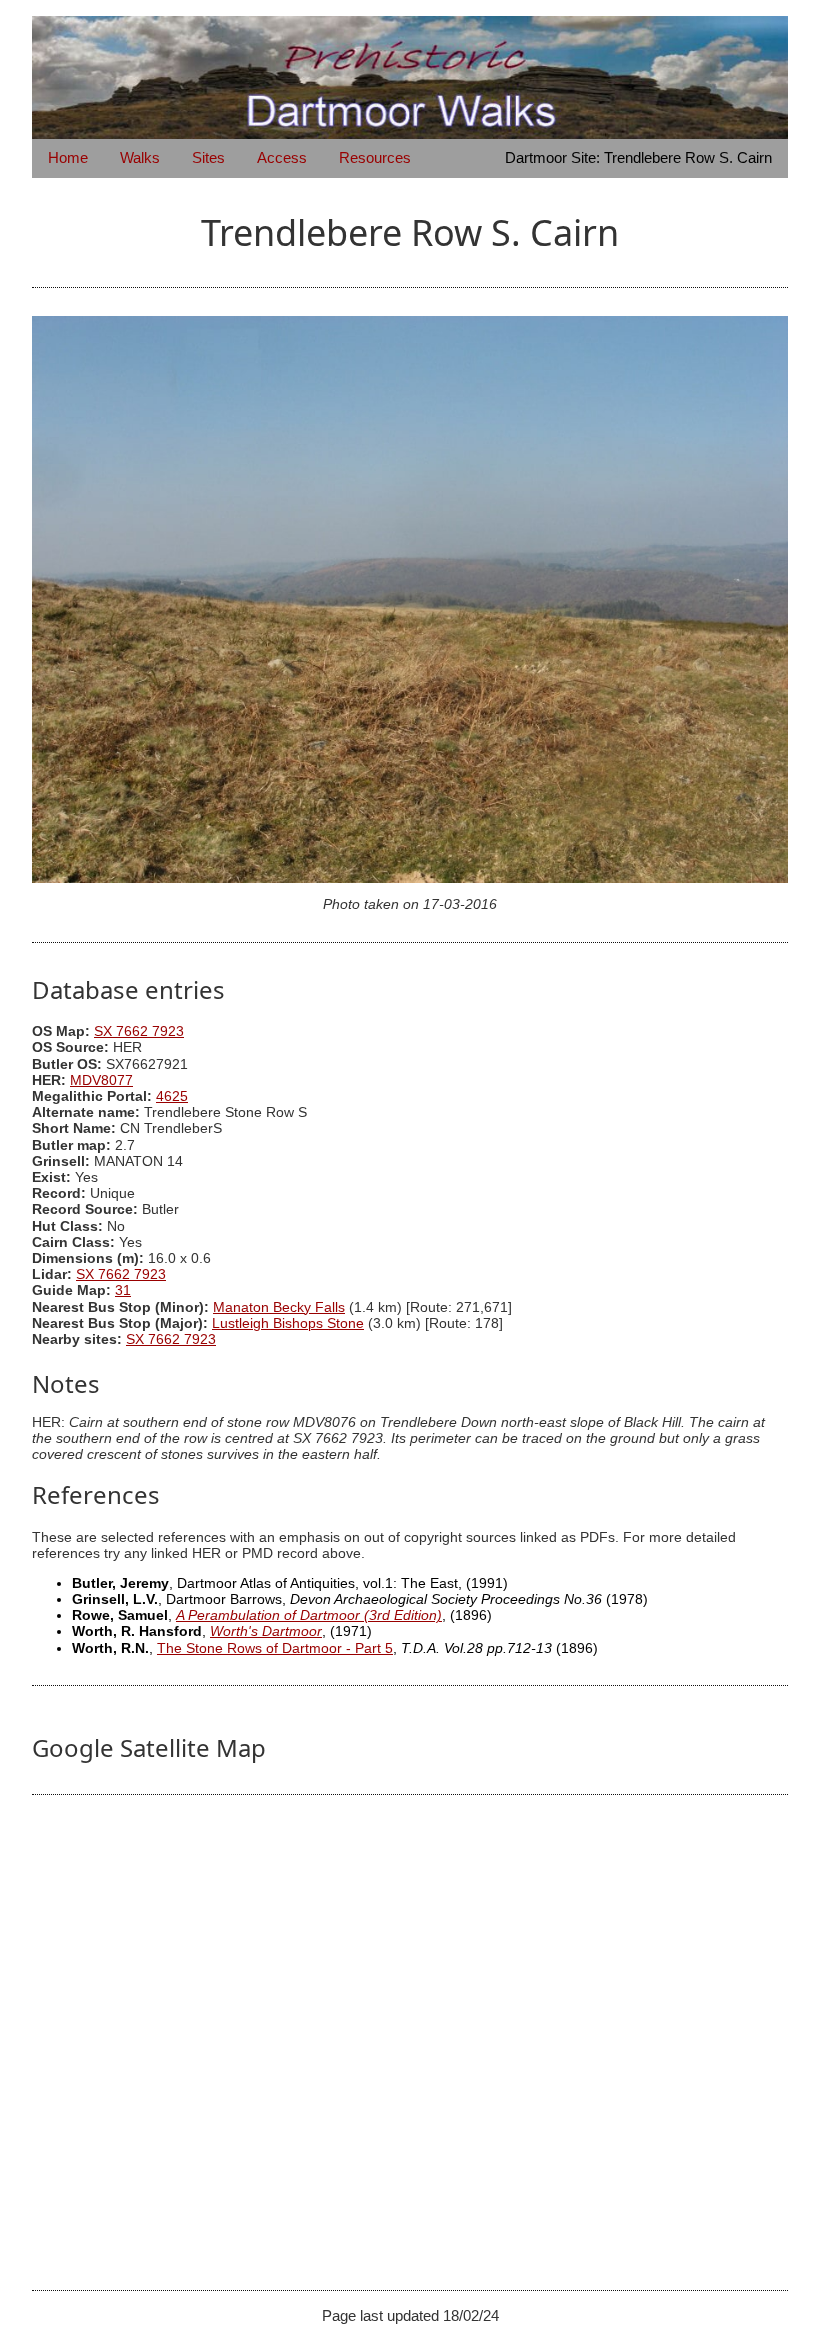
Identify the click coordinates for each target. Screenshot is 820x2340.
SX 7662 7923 (139, 1031)
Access (282, 157)
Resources (375, 157)
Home (68, 157)
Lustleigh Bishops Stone (288, 1323)
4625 (172, 1096)
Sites (208, 157)
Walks (140, 157)
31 (123, 1290)
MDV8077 (101, 1080)
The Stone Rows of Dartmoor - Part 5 (275, 1648)
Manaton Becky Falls (279, 1307)
